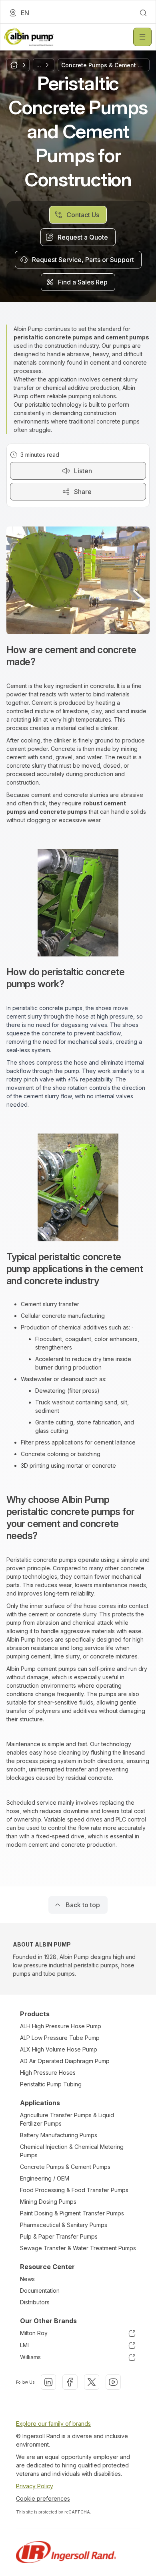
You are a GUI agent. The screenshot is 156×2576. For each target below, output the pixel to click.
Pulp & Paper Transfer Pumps (59, 2236)
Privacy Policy (35, 2486)
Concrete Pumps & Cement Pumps (65, 2167)
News (27, 2279)
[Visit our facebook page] (70, 2382)
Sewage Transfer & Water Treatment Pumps (78, 2248)
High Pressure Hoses (48, 2073)
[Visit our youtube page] (113, 2382)
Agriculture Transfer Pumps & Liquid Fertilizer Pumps (67, 2119)
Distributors (35, 2302)
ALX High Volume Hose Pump (59, 2049)
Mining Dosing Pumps (48, 2202)
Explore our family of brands (53, 2424)
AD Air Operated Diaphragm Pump (65, 2061)
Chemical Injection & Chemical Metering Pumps (72, 2151)
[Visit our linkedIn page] (48, 2382)
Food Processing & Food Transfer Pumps (74, 2190)
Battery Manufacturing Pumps (59, 2135)
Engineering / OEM (45, 2178)
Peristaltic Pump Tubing (51, 2084)
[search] (143, 13)
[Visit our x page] (92, 2382)
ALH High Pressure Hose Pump (61, 2026)
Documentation (40, 2291)
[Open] (142, 37)
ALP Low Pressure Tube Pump (60, 2038)
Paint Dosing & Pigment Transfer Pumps (72, 2213)
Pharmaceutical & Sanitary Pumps (64, 2225)
